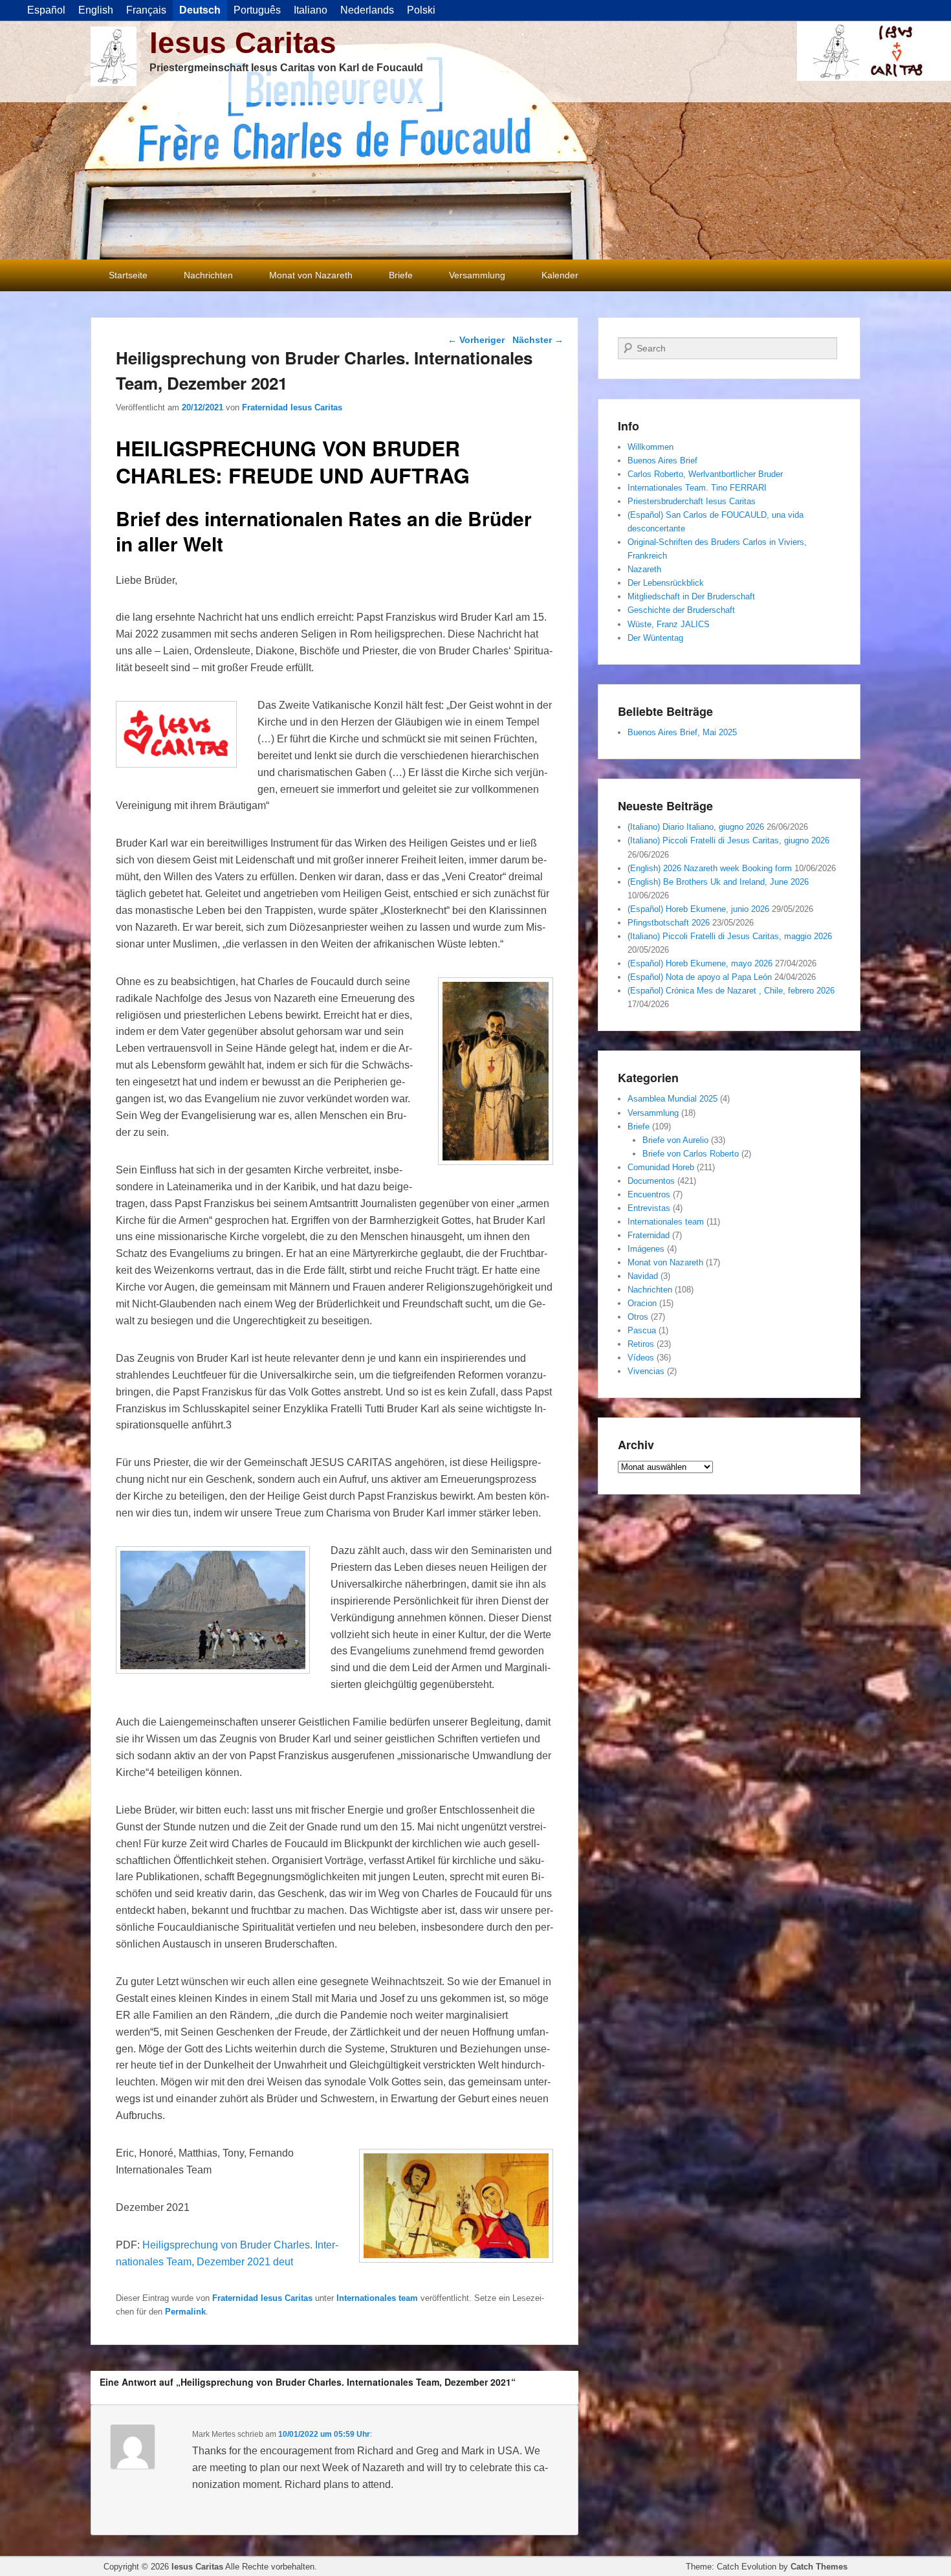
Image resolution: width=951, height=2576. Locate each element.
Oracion (642, 1303)
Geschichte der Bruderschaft (681, 610)
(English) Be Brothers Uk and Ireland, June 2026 (718, 882)
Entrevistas (649, 1208)
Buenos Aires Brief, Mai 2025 (682, 732)
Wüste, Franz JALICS (669, 624)
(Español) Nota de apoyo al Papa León (700, 977)
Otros (638, 1317)
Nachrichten (208, 275)
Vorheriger (476, 340)
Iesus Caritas (243, 43)
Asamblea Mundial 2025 (672, 1099)
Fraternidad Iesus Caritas (292, 407)
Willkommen (650, 447)
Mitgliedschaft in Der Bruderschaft (691, 596)
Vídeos (641, 1358)
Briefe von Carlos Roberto (691, 1154)
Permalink (185, 2312)
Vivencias (646, 1371)
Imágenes (646, 1249)
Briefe (401, 275)
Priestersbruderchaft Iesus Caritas (692, 501)
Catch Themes (819, 2567)
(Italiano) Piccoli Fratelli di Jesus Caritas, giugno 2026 (728, 840)
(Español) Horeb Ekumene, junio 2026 (698, 909)
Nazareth (644, 569)
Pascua (642, 1330)
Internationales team (377, 2298)
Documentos (651, 1181)
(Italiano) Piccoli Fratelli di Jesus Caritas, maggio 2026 (730, 936)
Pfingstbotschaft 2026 (669, 923)
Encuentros (649, 1194)
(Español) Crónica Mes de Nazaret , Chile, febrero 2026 (731, 991)
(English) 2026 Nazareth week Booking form (710, 868)
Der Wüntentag (655, 638)
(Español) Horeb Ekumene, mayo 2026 (700, 963)
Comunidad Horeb (661, 1167)
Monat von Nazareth (311, 275)
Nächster (538, 340)
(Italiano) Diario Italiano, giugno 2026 (696, 827)
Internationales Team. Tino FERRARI (697, 488)
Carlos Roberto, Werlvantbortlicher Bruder (705, 474)
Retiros (641, 1344)
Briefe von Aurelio (675, 1140)
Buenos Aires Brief (662, 461)
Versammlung (477, 275)
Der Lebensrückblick (666, 583)
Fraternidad (649, 1235)
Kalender (560, 275)
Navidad (643, 1276)
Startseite (128, 275)
